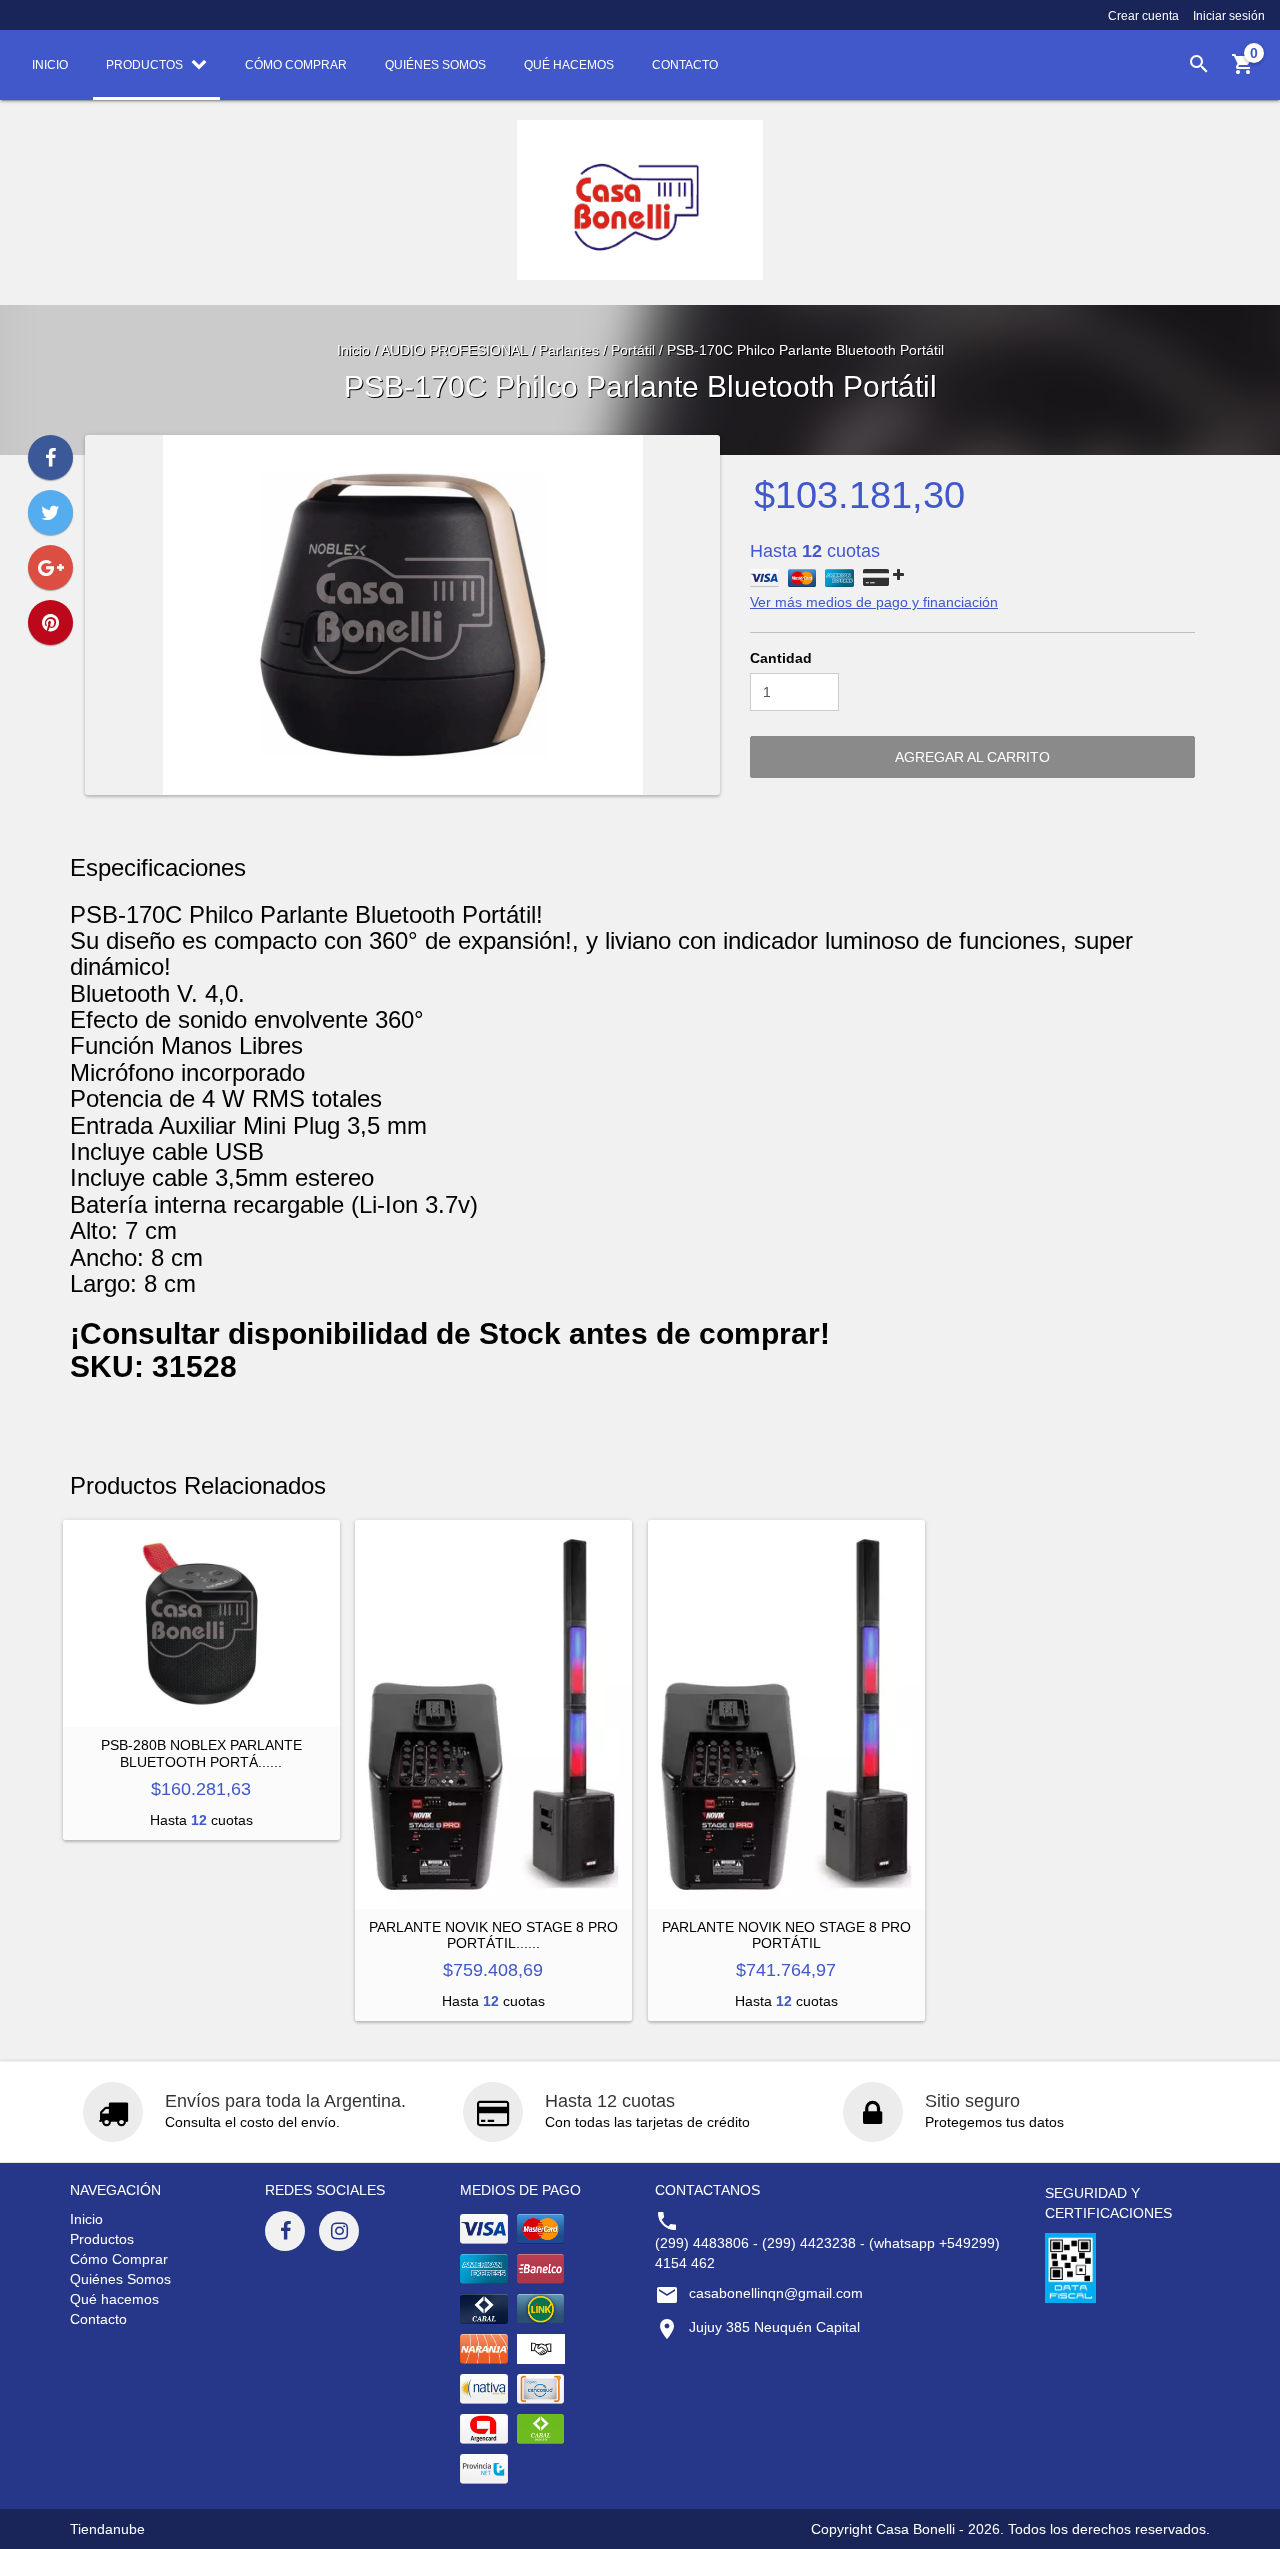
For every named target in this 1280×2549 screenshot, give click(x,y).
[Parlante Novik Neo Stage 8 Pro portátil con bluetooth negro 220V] (493, 1714)
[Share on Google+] (50, 567)
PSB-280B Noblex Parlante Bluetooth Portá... (201, 1753)
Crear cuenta (1143, 16)
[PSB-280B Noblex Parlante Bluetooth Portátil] (201, 1623)
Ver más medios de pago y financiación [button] (874, 602)
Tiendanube (107, 2529)
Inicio (353, 350)
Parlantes (571, 350)
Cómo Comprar (119, 2259)
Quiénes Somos (120, 2279)
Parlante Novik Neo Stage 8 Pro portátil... (493, 1935)
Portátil (633, 350)
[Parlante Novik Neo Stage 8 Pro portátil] (786, 1714)
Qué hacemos (114, 2299)
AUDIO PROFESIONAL (454, 350)
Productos (102, 2239)
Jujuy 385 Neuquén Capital (774, 2327)
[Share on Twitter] (50, 512)
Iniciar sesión (1229, 16)
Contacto (98, 2319)
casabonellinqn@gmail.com (776, 2293)
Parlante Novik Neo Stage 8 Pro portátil (786, 1935)
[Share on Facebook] (50, 457)
